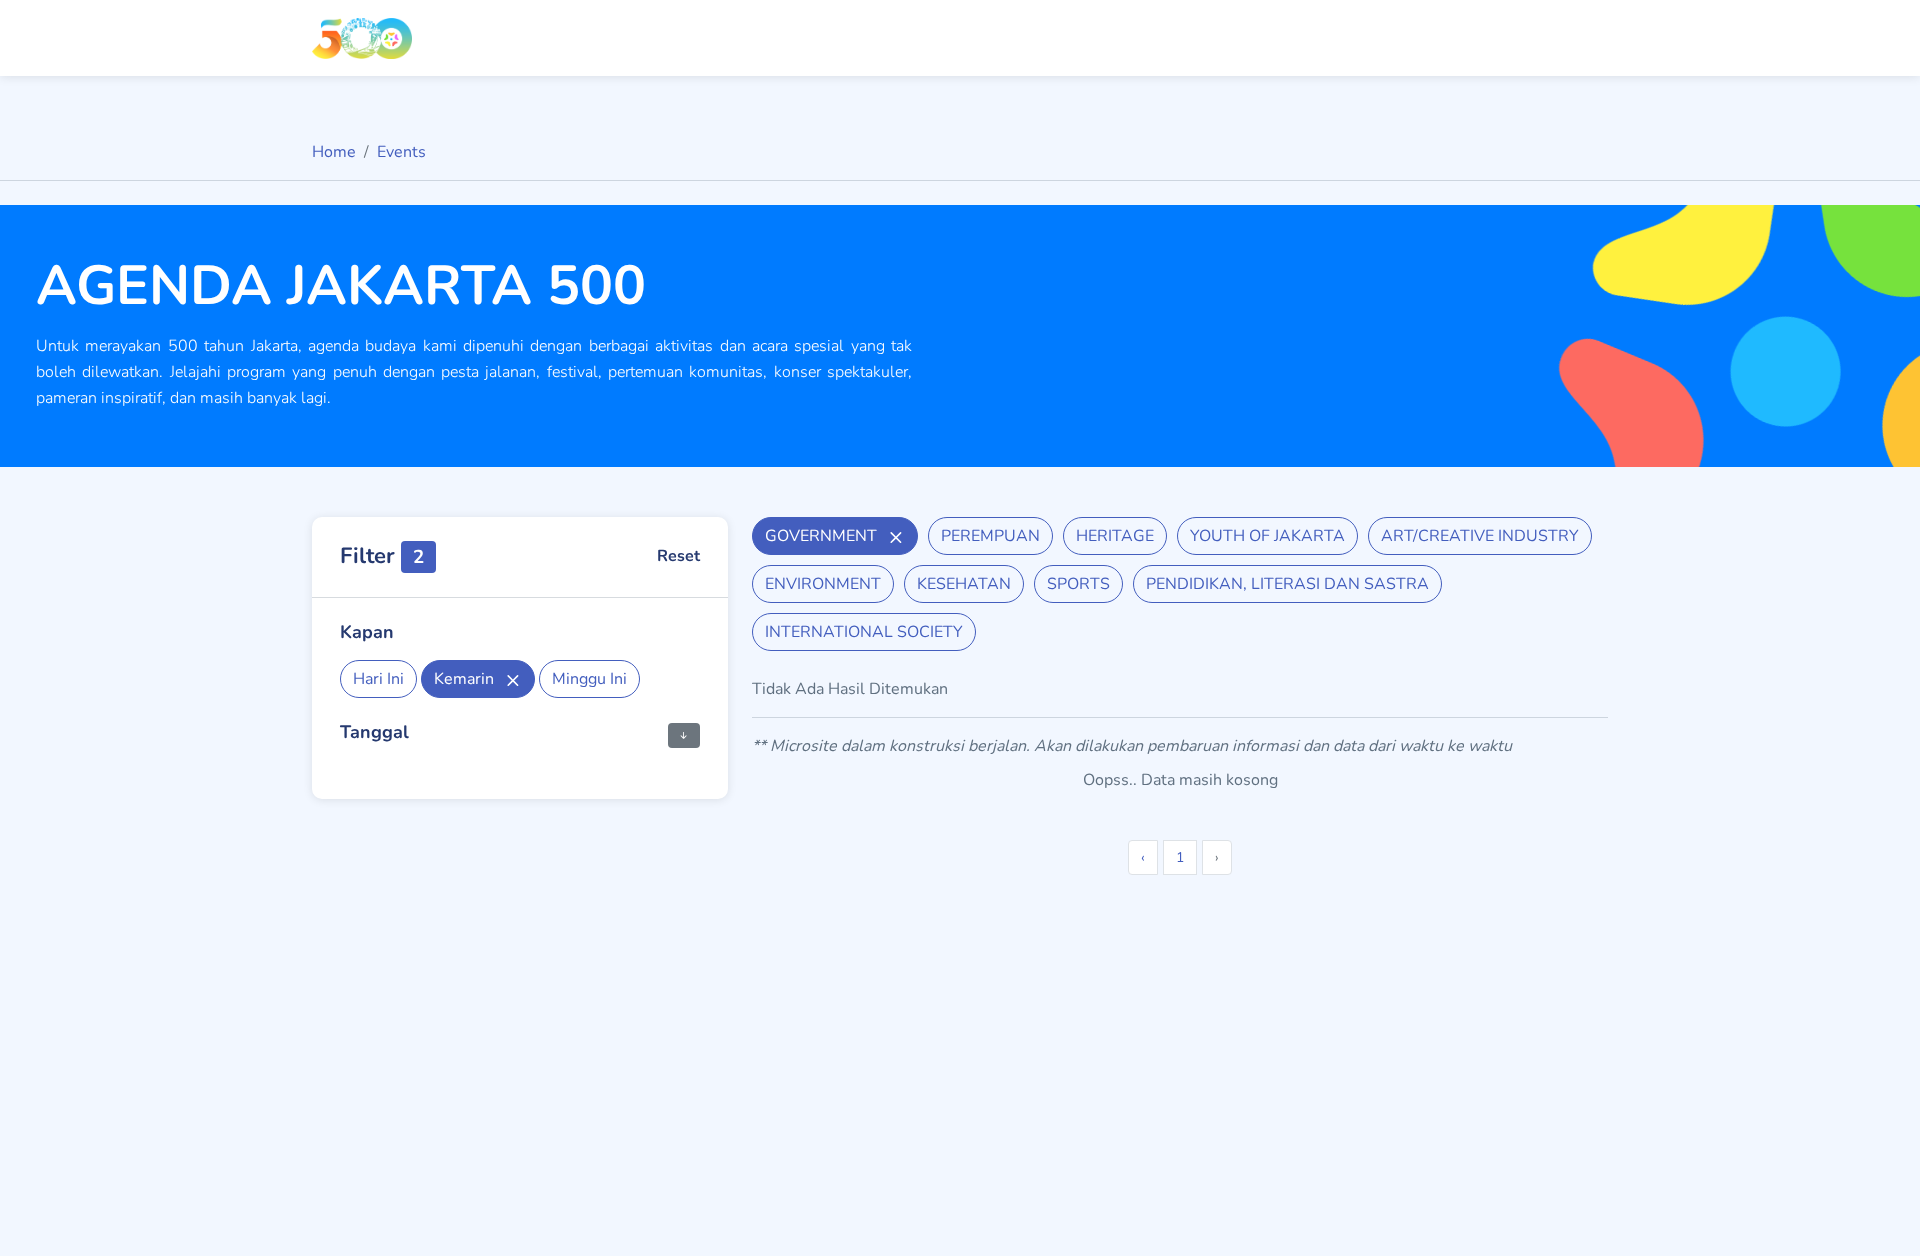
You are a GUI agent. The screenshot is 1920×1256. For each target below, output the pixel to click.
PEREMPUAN (990, 536)
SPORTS (1078, 584)
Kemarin (466, 679)
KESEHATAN (964, 584)
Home (334, 152)
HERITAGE (1115, 536)
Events (401, 152)
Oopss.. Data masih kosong (1180, 780)
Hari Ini (378, 679)
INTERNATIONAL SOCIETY (864, 632)
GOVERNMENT (823, 536)
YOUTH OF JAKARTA (1267, 536)
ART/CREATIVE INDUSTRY (1480, 536)
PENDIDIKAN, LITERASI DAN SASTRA (1287, 584)
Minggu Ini (589, 679)
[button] (684, 734)
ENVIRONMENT (823, 584)
